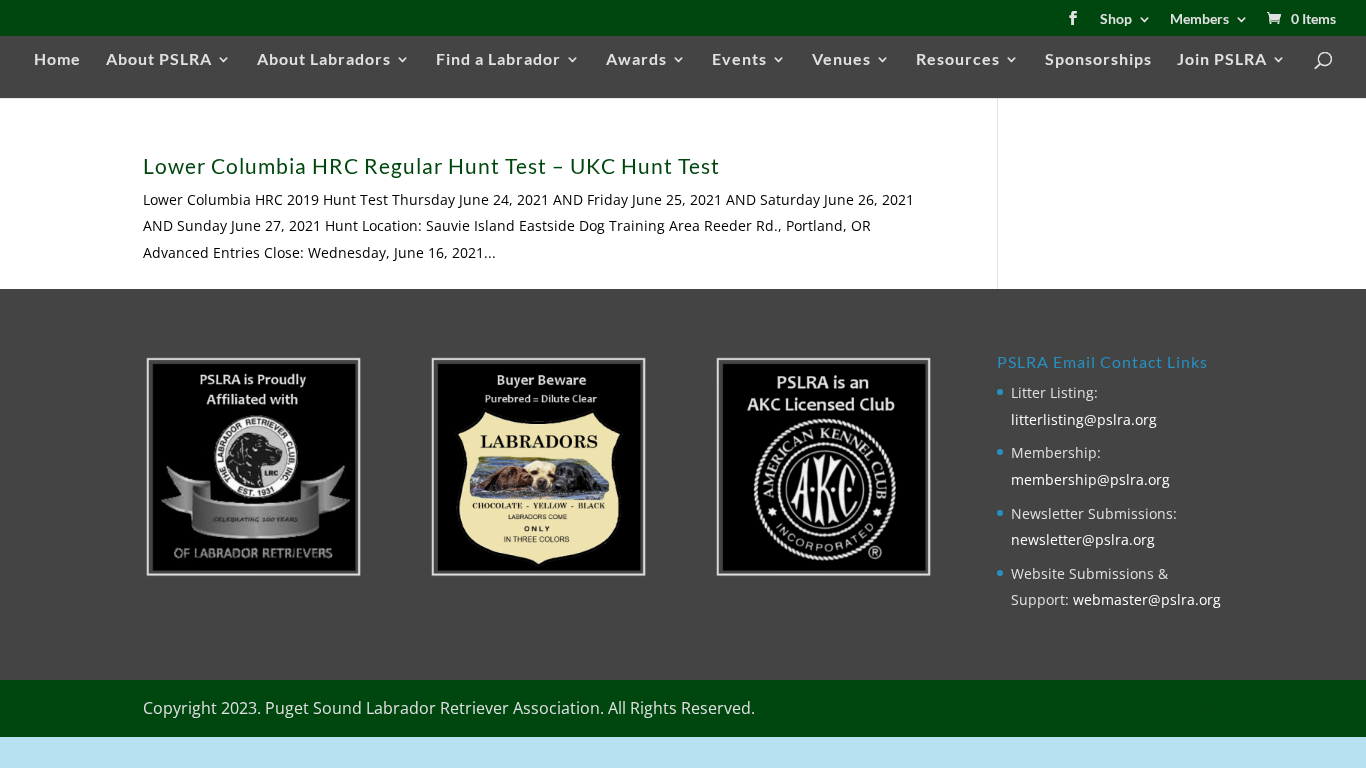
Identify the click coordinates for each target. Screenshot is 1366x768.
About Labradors (324, 60)
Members (1199, 19)
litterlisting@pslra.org (1084, 419)
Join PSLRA (1222, 60)
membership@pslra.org (1090, 479)
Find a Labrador (498, 60)
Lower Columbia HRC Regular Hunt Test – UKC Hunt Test (431, 165)
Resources (958, 60)
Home (57, 60)
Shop (1116, 19)
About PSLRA (159, 60)
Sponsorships (1098, 60)
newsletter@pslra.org (1083, 539)
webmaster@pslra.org (1147, 599)
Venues (841, 60)
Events (739, 60)
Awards (636, 60)
